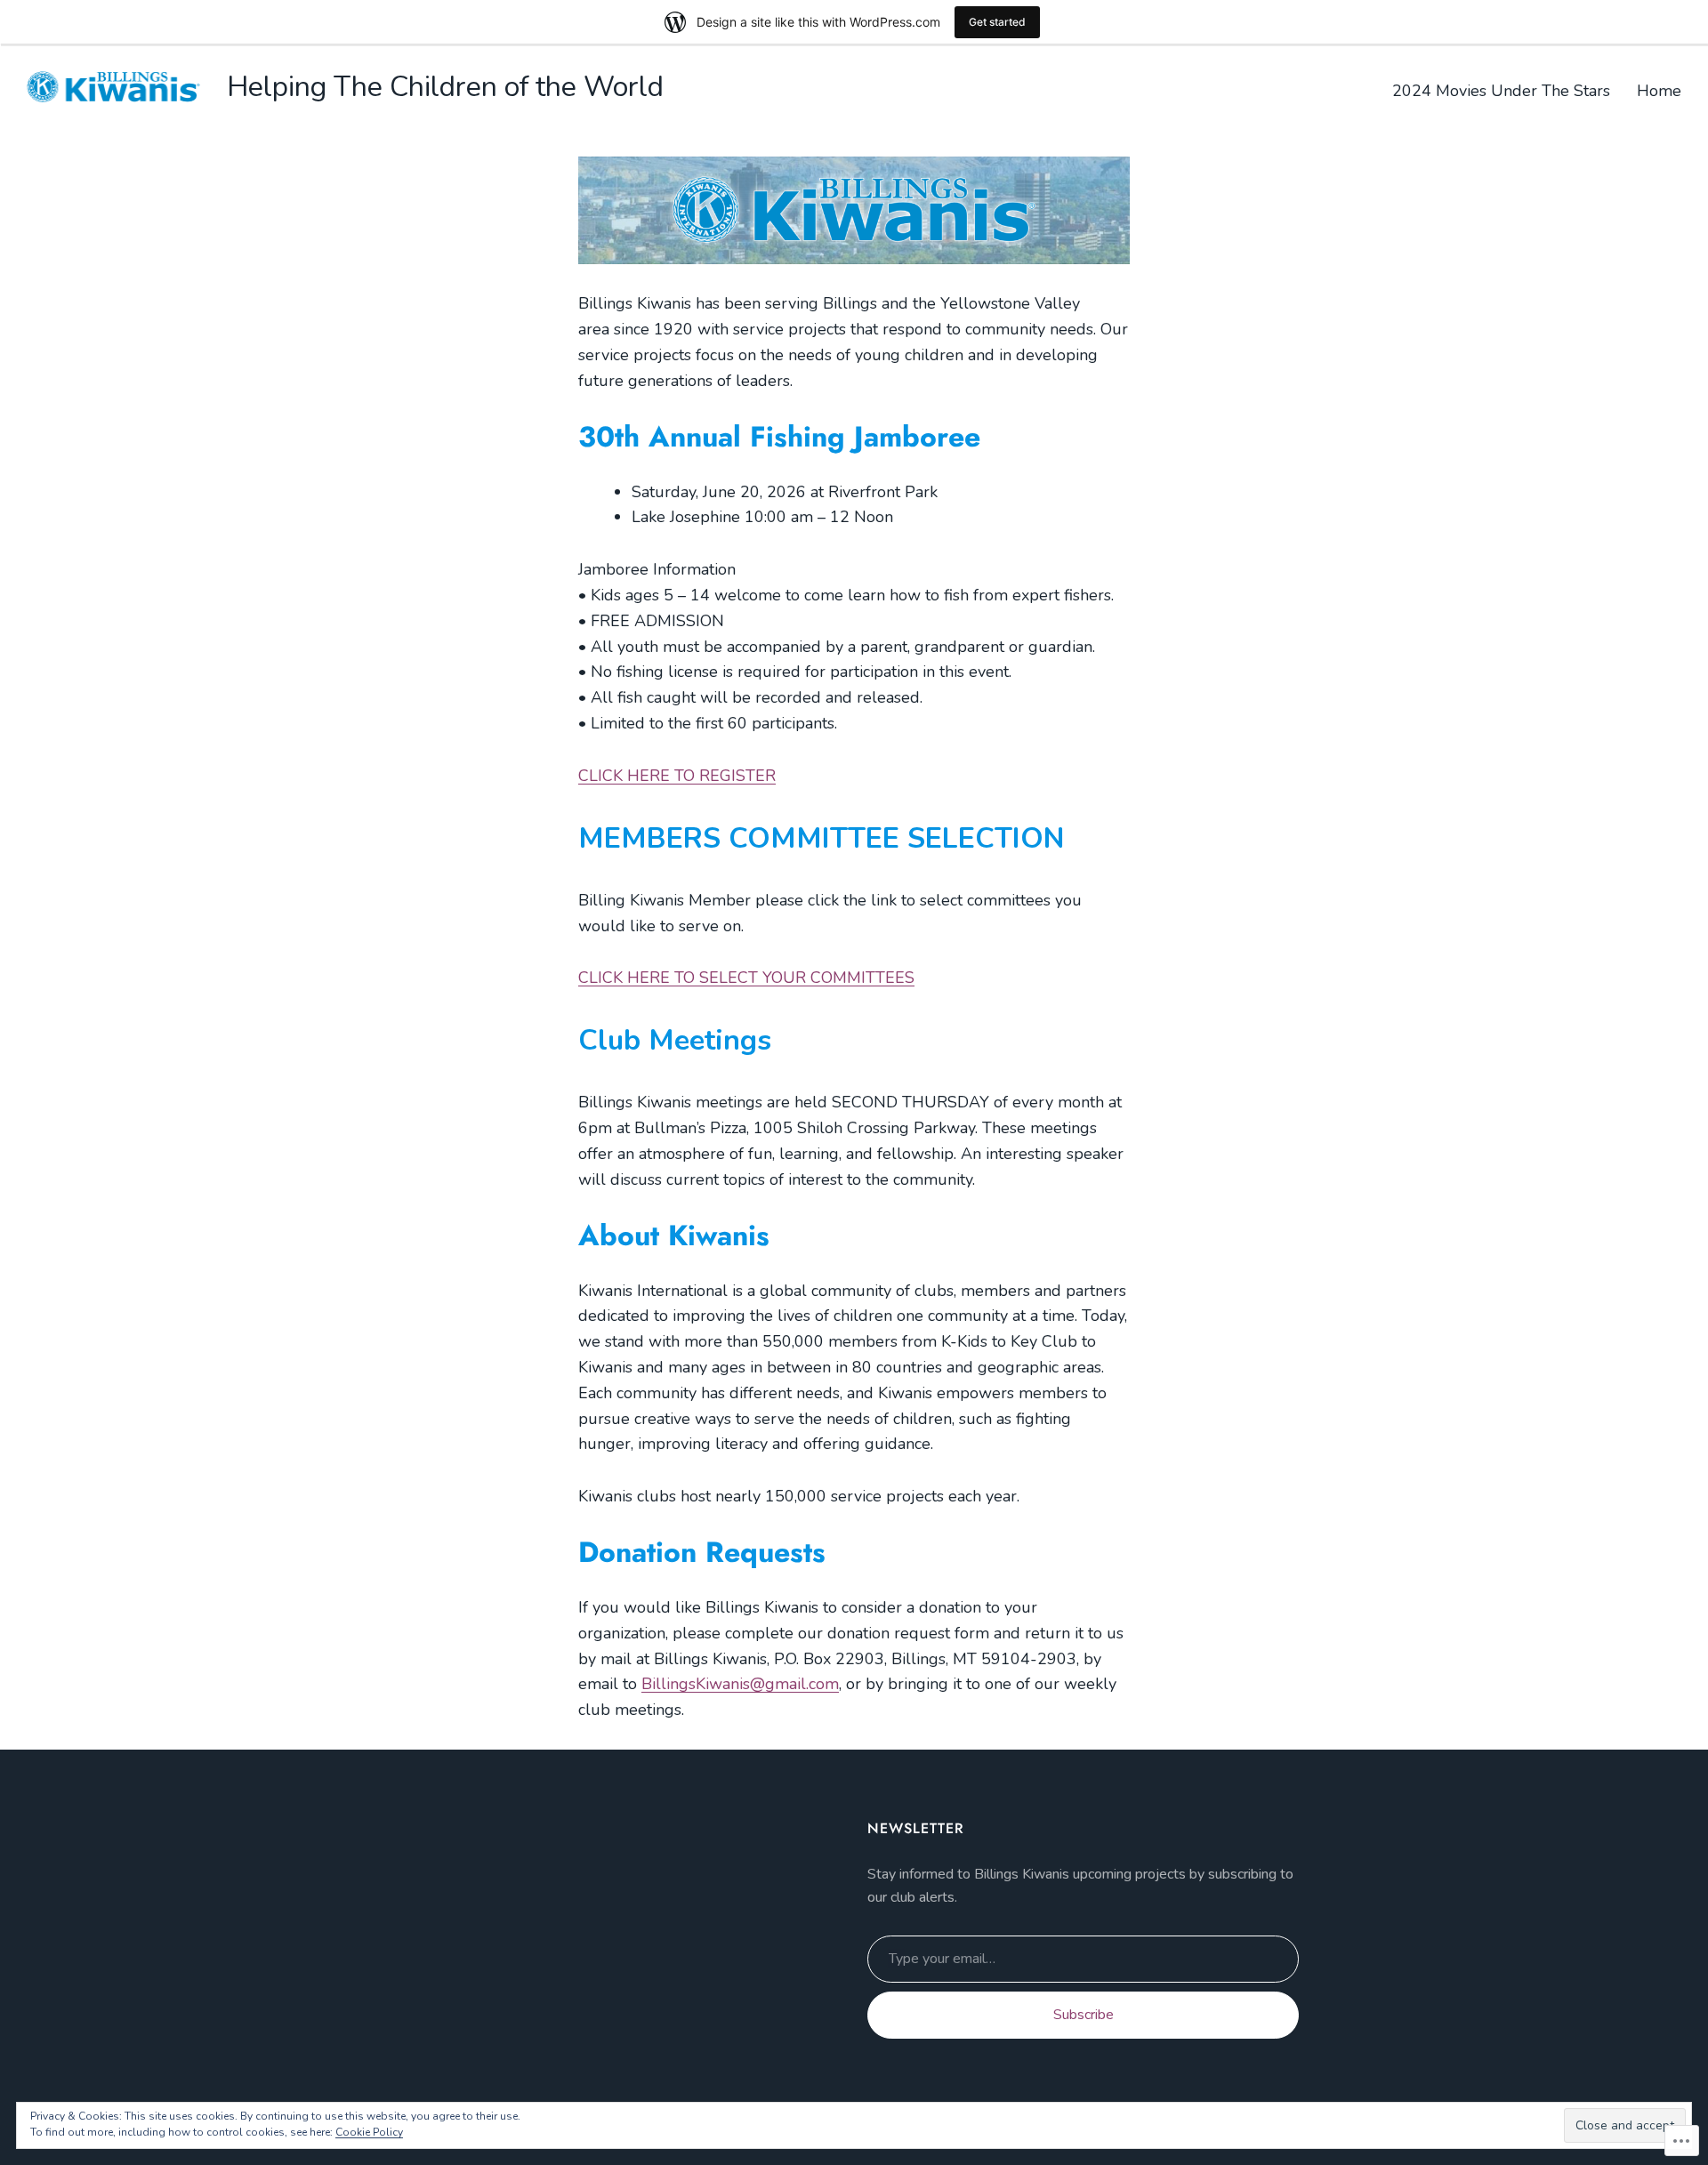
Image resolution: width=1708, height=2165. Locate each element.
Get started (997, 22)
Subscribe (1084, 2015)
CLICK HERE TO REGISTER (677, 776)
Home (1659, 91)
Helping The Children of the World (445, 87)
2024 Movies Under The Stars (1501, 91)
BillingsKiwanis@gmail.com (740, 1684)
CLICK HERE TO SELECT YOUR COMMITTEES (746, 978)
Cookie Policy (369, 2132)
